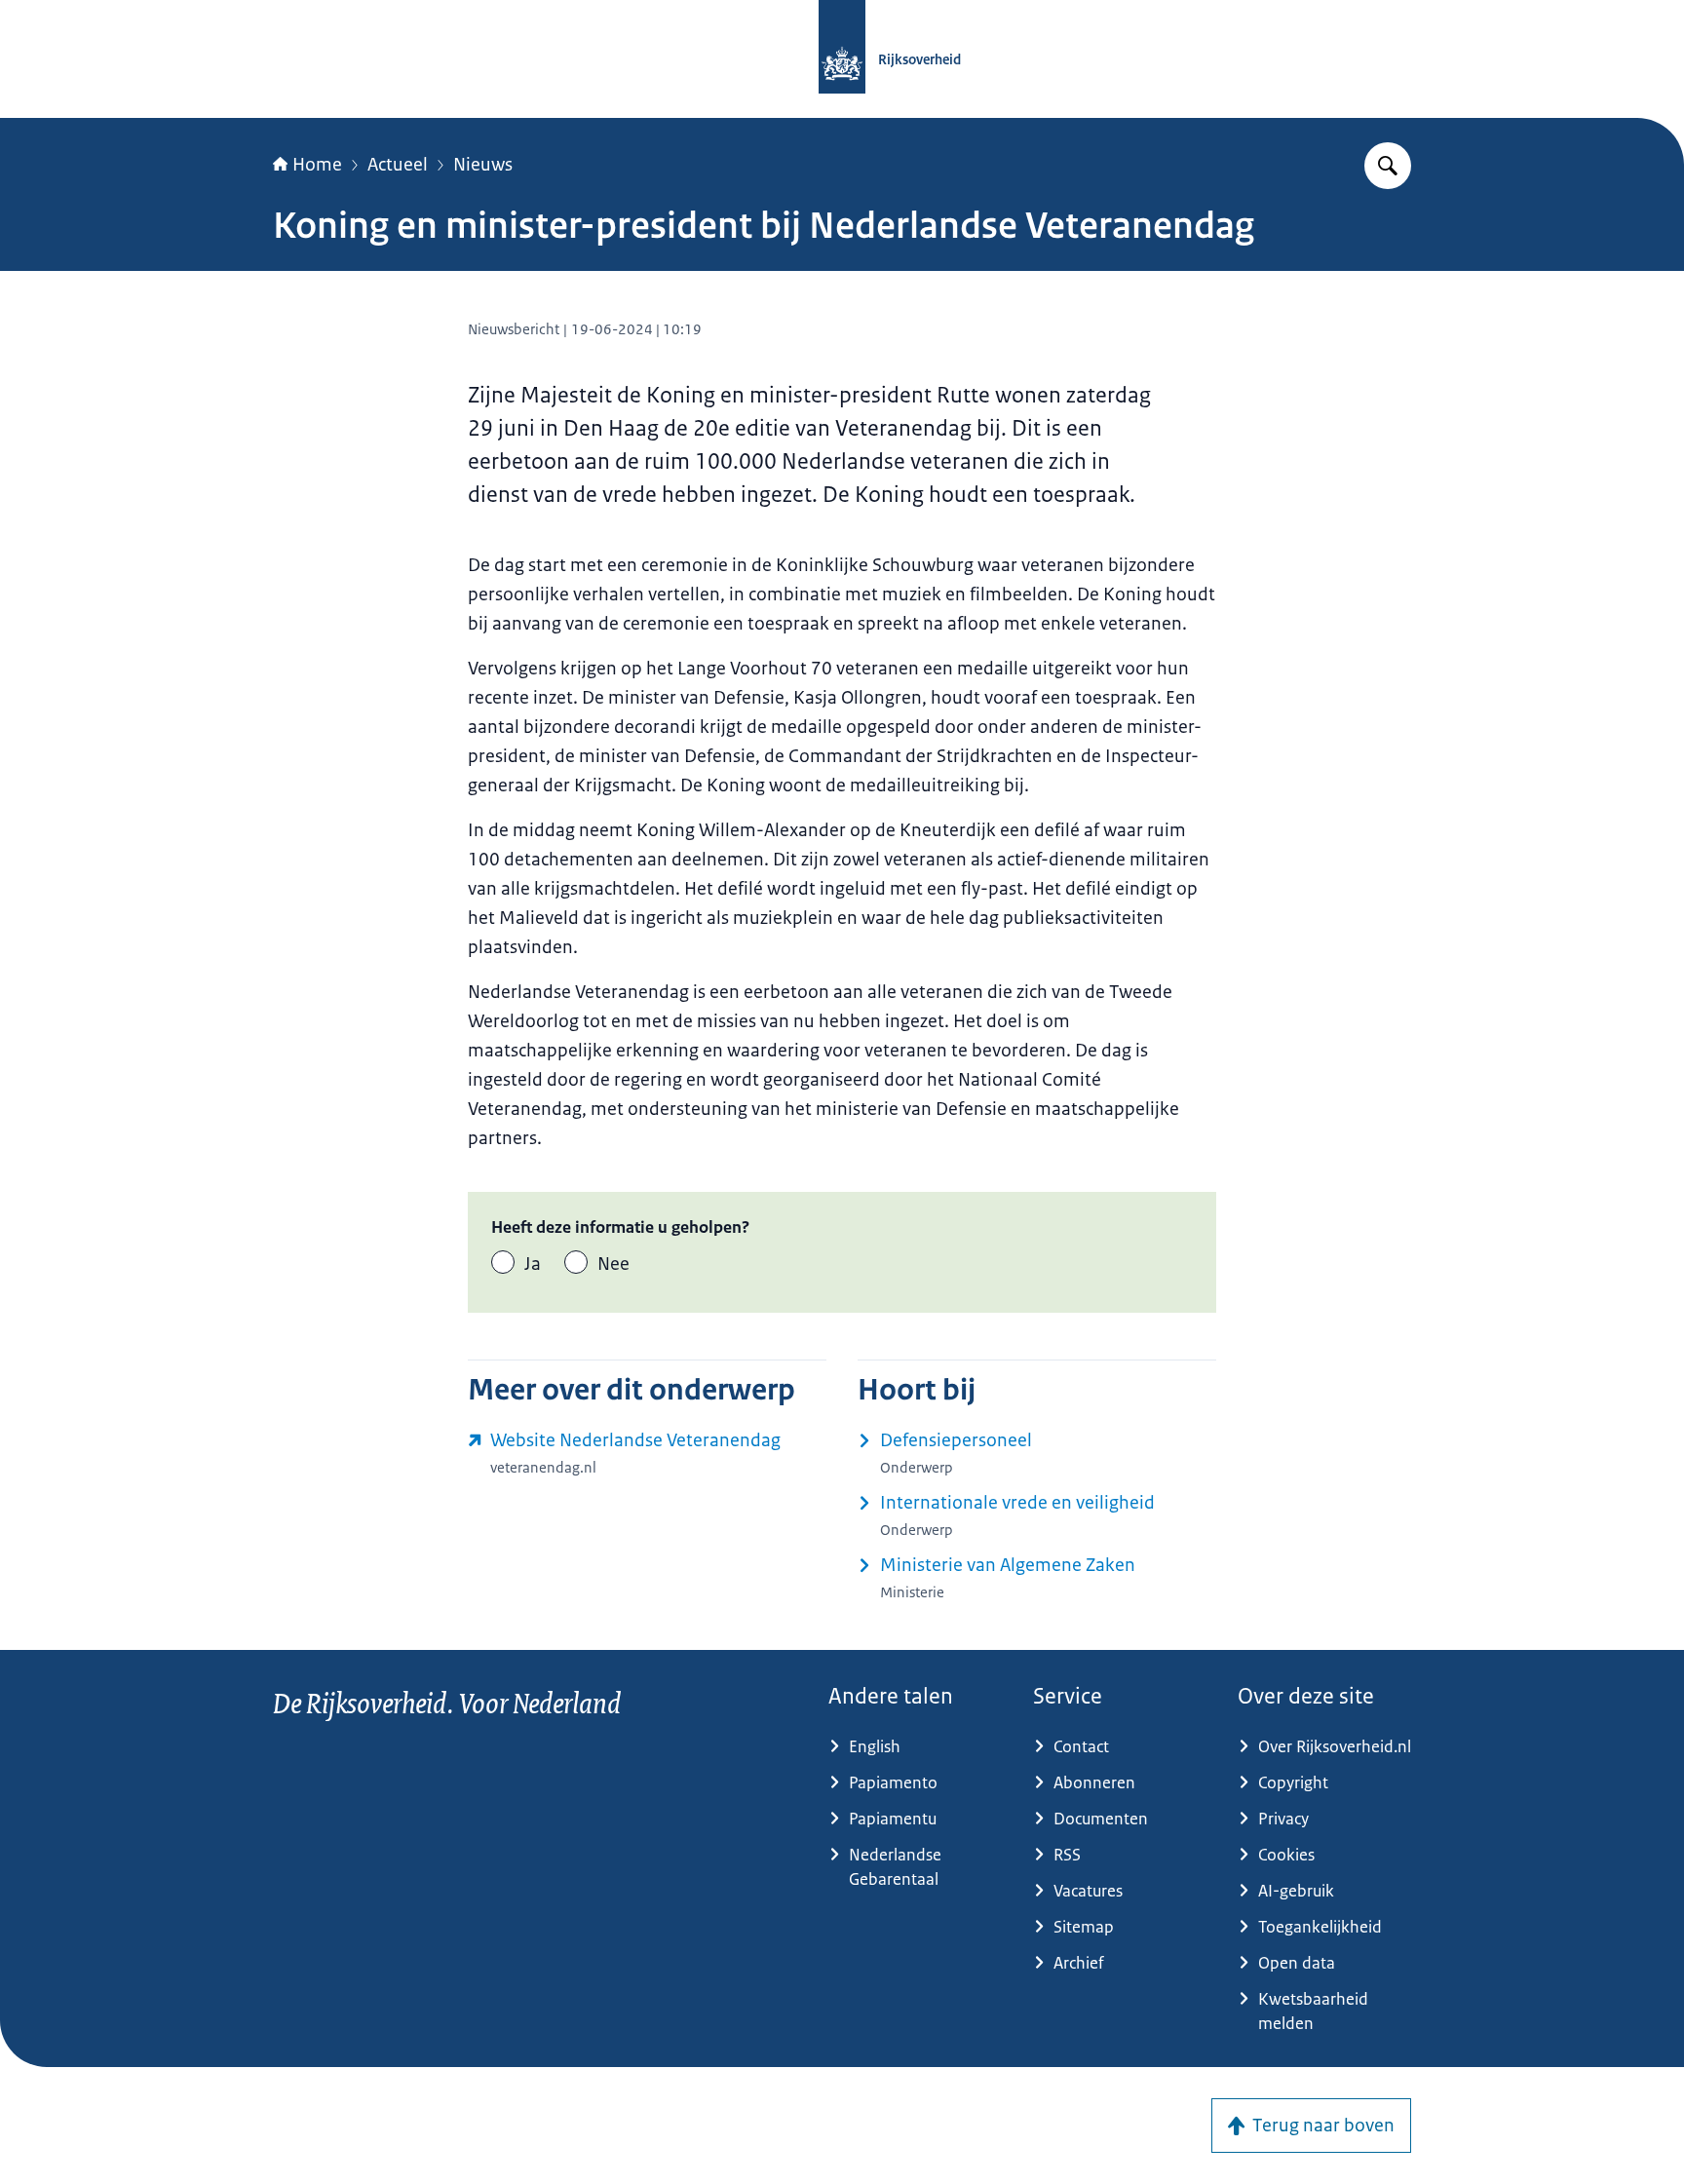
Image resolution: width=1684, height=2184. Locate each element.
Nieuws (483, 165)
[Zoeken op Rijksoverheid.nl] (1388, 166)
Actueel (398, 165)
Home (317, 165)
